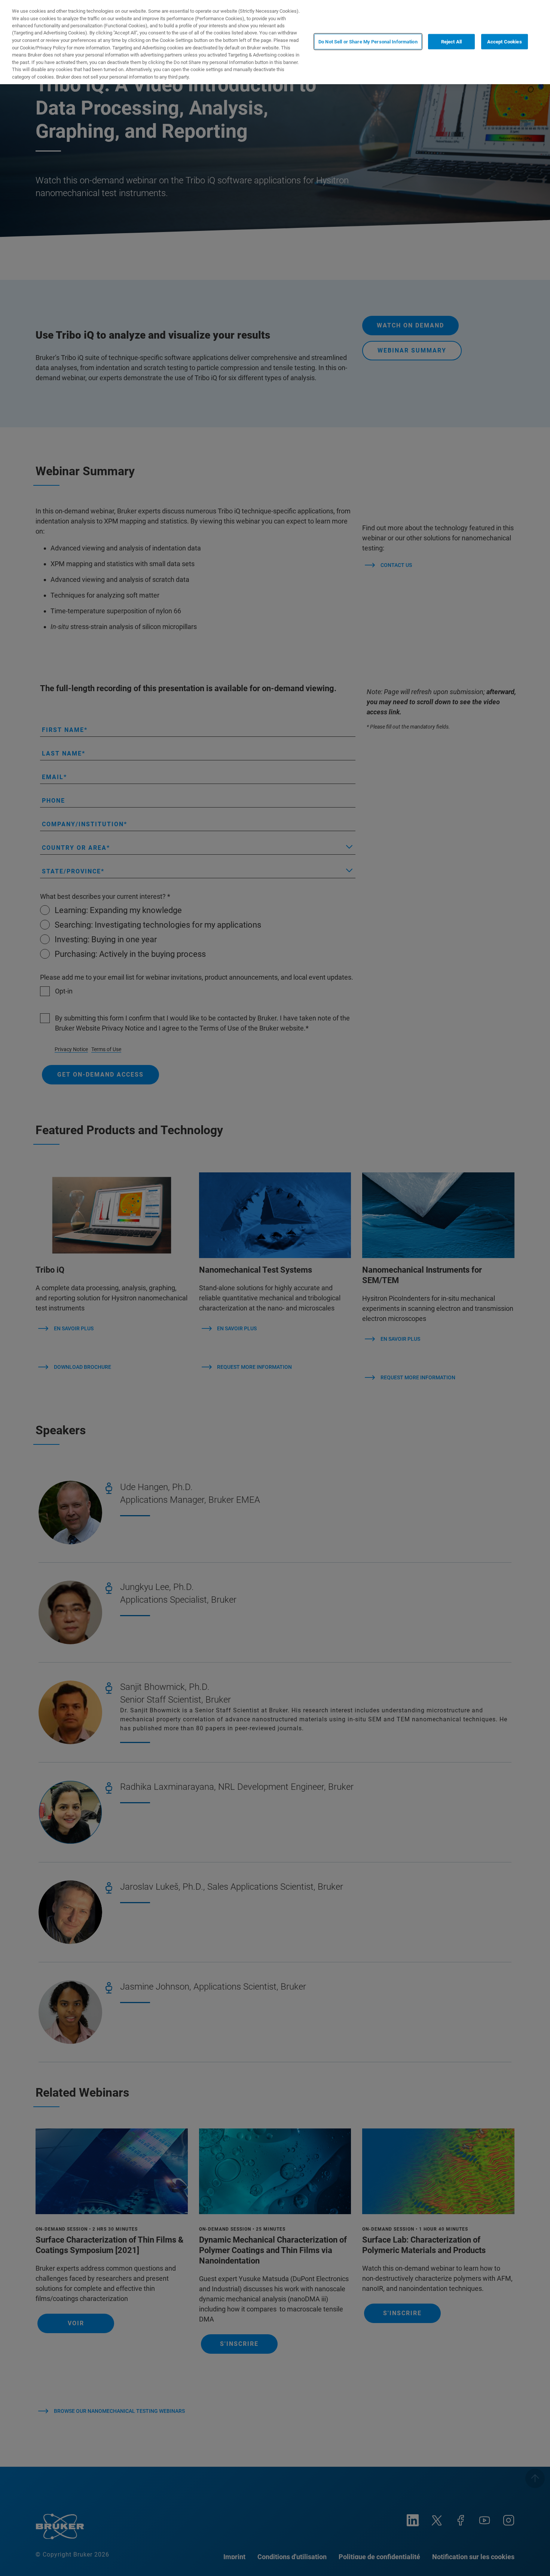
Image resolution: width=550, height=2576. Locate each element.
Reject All (451, 41)
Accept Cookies (505, 41)
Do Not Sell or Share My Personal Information (368, 41)
